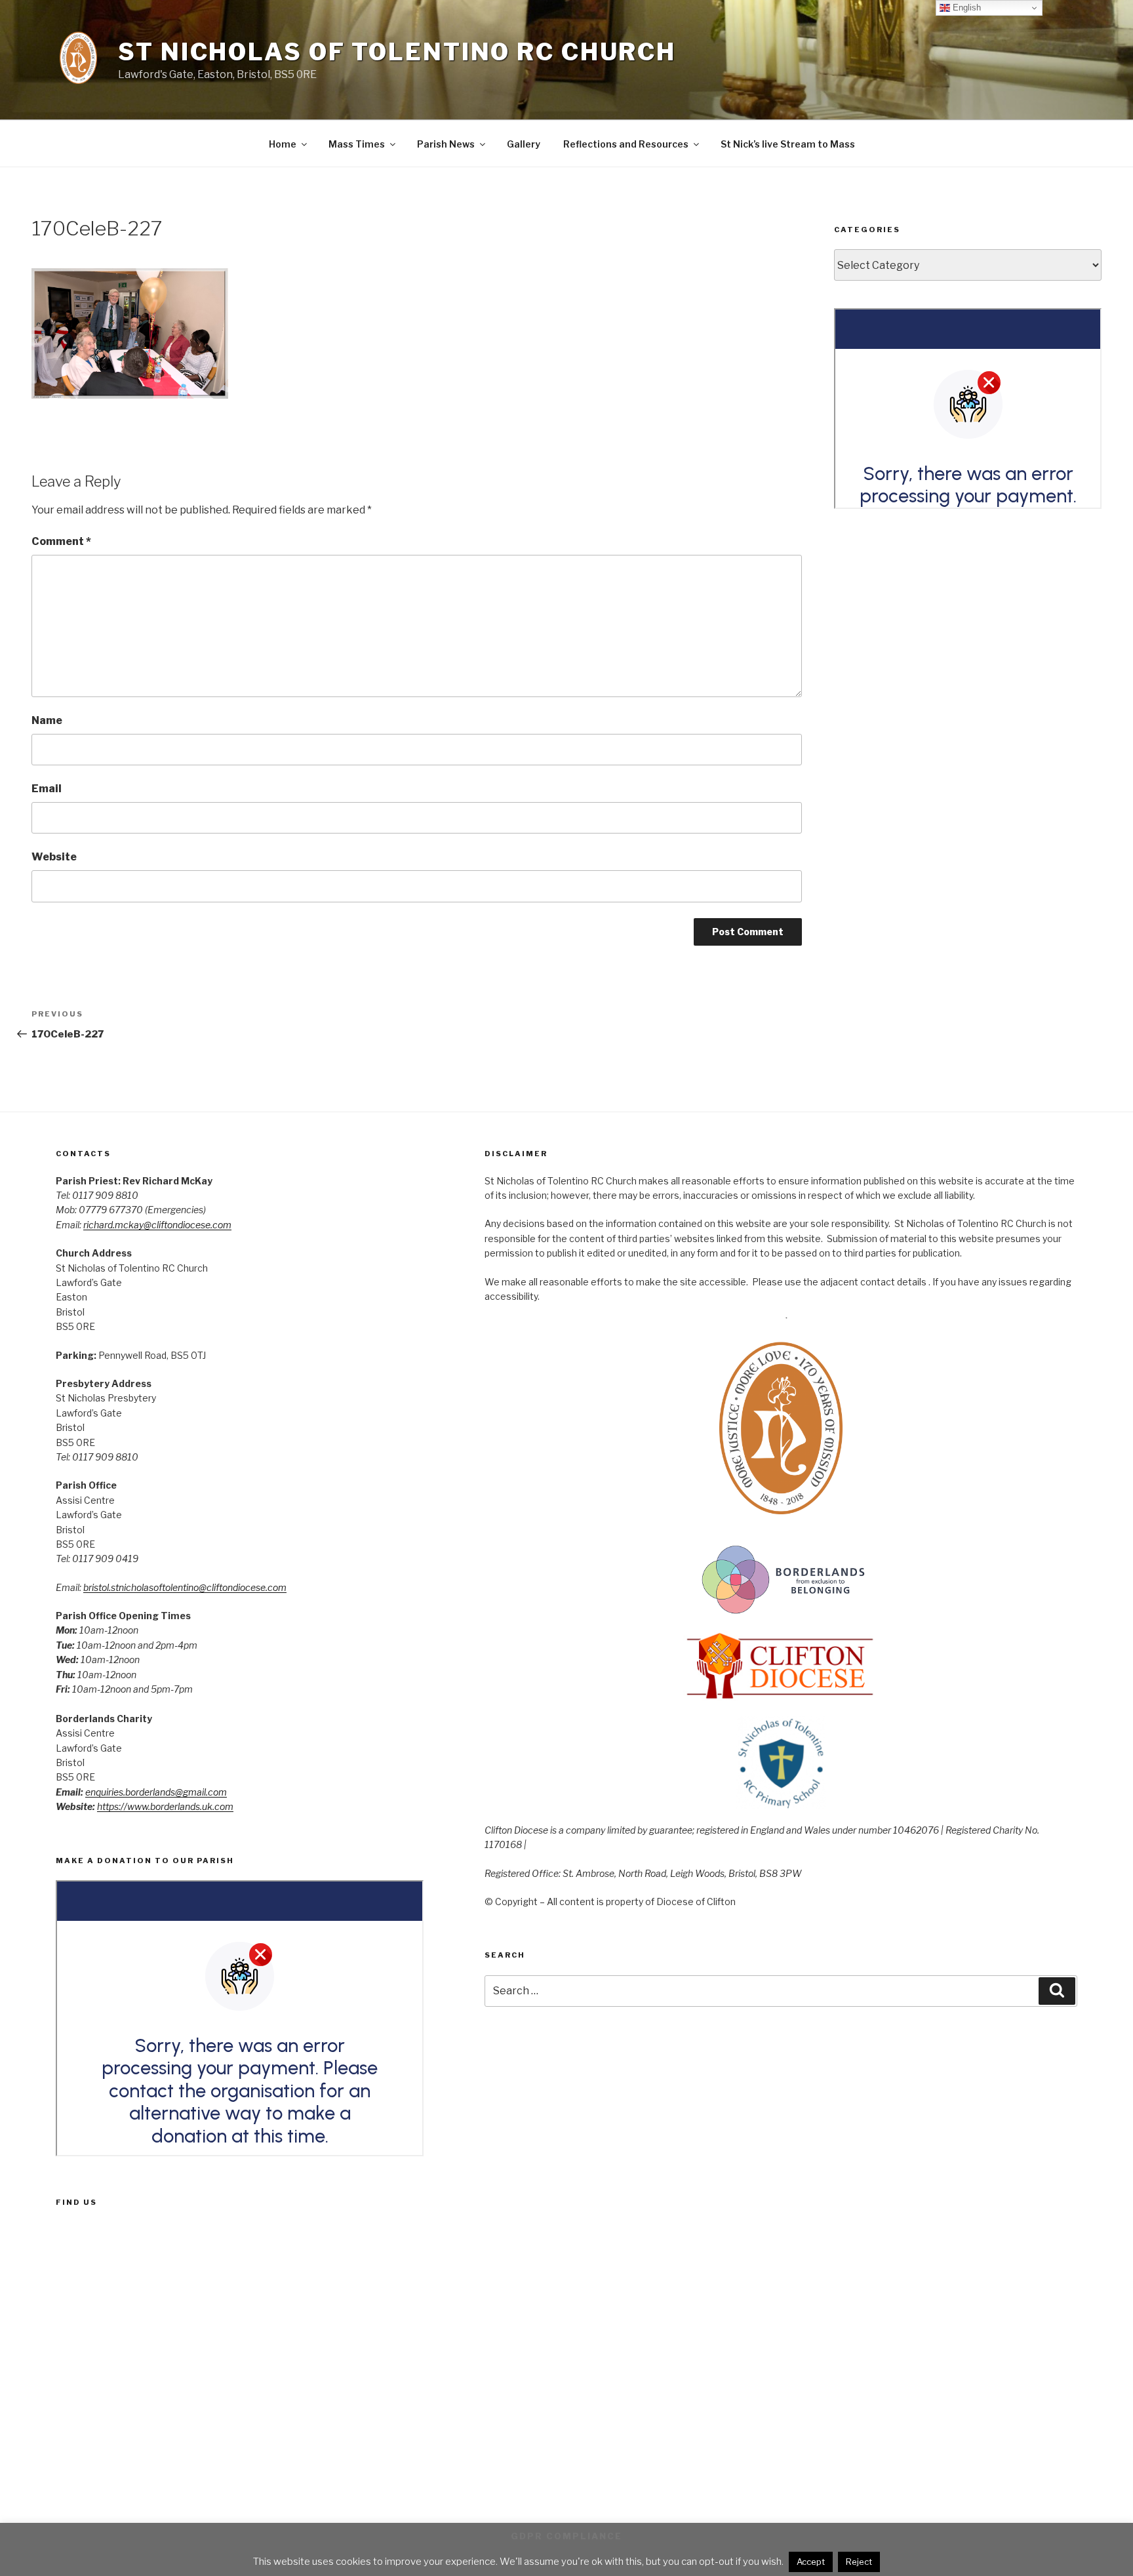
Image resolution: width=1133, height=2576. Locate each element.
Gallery (524, 144)
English (965, 8)
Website (54, 857)
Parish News (446, 144)
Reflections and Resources (626, 144)
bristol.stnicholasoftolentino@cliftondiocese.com (185, 1587)
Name (47, 720)
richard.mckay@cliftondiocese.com (157, 1225)
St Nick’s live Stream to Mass (788, 144)
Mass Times (357, 144)
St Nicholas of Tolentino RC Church (397, 52)
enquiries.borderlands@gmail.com (156, 1792)
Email (47, 789)
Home (283, 144)
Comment (61, 541)
